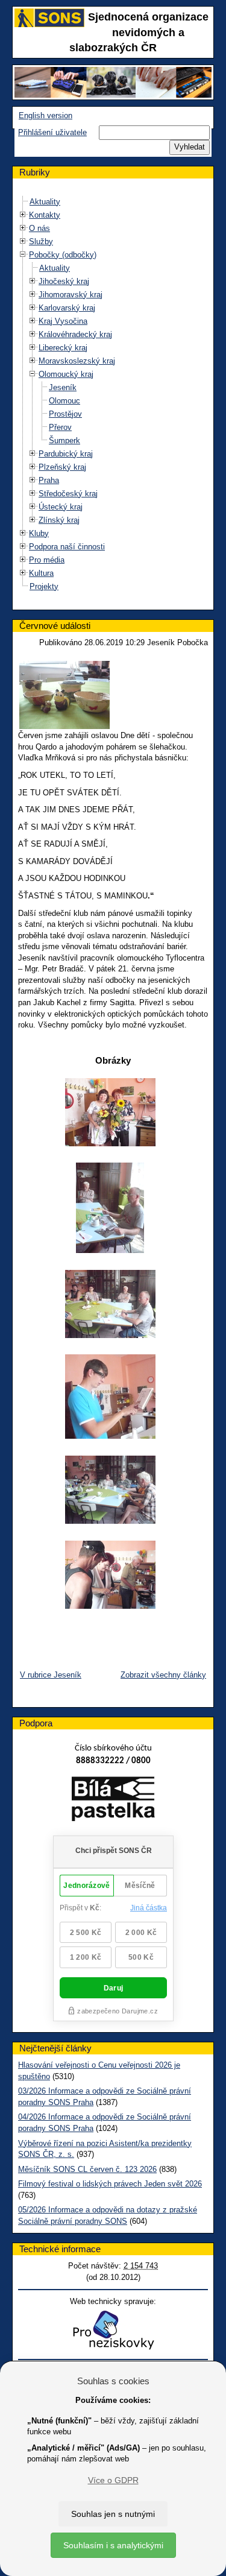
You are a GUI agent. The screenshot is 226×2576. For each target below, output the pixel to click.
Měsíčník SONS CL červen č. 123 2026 (87, 2169)
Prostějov (65, 414)
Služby (41, 241)
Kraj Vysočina (63, 321)
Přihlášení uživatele (52, 132)
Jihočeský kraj (64, 281)
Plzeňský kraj (62, 467)
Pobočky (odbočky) (63, 255)
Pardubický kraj (66, 454)
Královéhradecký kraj (75, 334)
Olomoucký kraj (66, 374)
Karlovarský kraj (67, 308)
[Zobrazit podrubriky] (23, 214)
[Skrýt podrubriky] (23, 254)
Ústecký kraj (61, 507)
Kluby (39, 533)
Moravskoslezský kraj (77, 361)
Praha (49, 480)
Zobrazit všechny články (163, 1675)
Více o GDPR (113, 2480)
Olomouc (64, 401)
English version (46, 115)
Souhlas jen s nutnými (113, 2514)
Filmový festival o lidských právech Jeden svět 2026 (110, 2184)
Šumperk (64, 440)
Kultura (41, 573)
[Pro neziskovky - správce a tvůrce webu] (113, 2330)
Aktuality (45, 202)
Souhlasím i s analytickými (113, 2545)
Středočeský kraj (68, 494)
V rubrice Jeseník (51, 1675)
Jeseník (63, 387)
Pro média (47, 560)
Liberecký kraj (63, 348)
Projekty (44, 586)
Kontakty (45, 215)
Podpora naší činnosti (67, 547)
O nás (39, 228)
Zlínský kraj (59, 520)
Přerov (60, 427)
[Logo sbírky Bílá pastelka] (113, 1801)
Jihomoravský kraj (71, 295)
